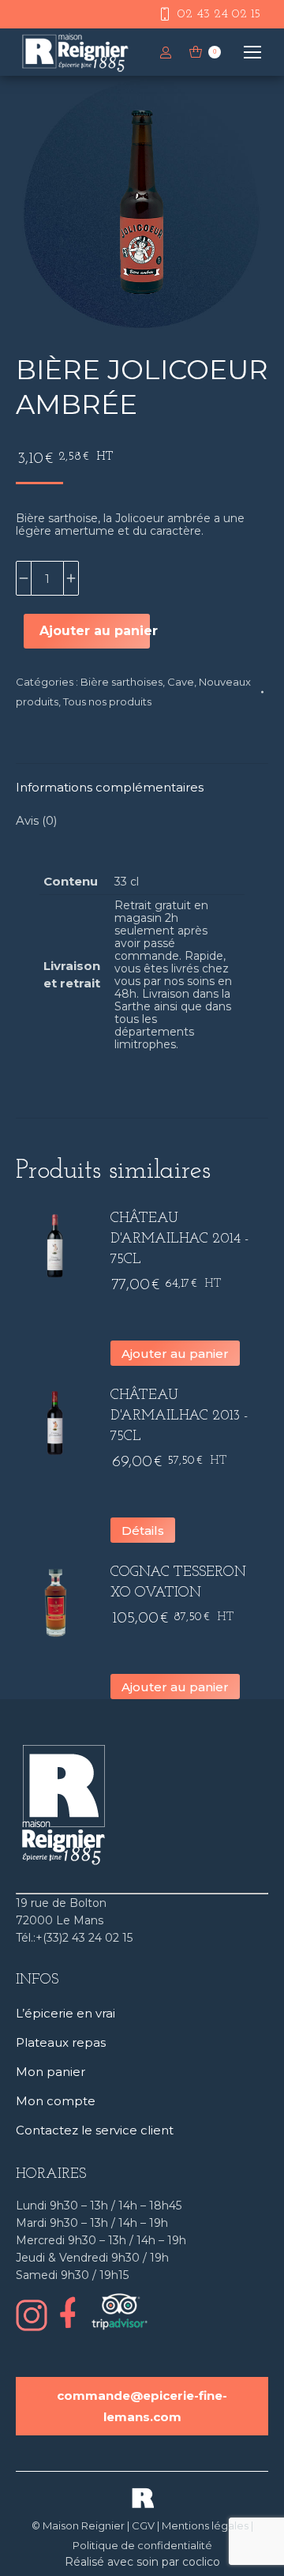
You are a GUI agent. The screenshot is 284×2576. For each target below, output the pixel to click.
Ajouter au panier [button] (175, 1354)
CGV (143, 2525)
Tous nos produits (107, 701)
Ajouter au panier (95, 631)
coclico (201, 2562)
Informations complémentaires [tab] (110, 787)
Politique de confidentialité (142, 2545)
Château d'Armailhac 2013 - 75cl (179, 1416)
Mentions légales (205, 2525)
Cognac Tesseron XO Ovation (178, 1583)
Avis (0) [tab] (37, 820)
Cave (181, 682)
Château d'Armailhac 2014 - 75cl (179, 1239)
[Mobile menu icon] (252, 52)
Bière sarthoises (121, 682)
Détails (143, 1531)
